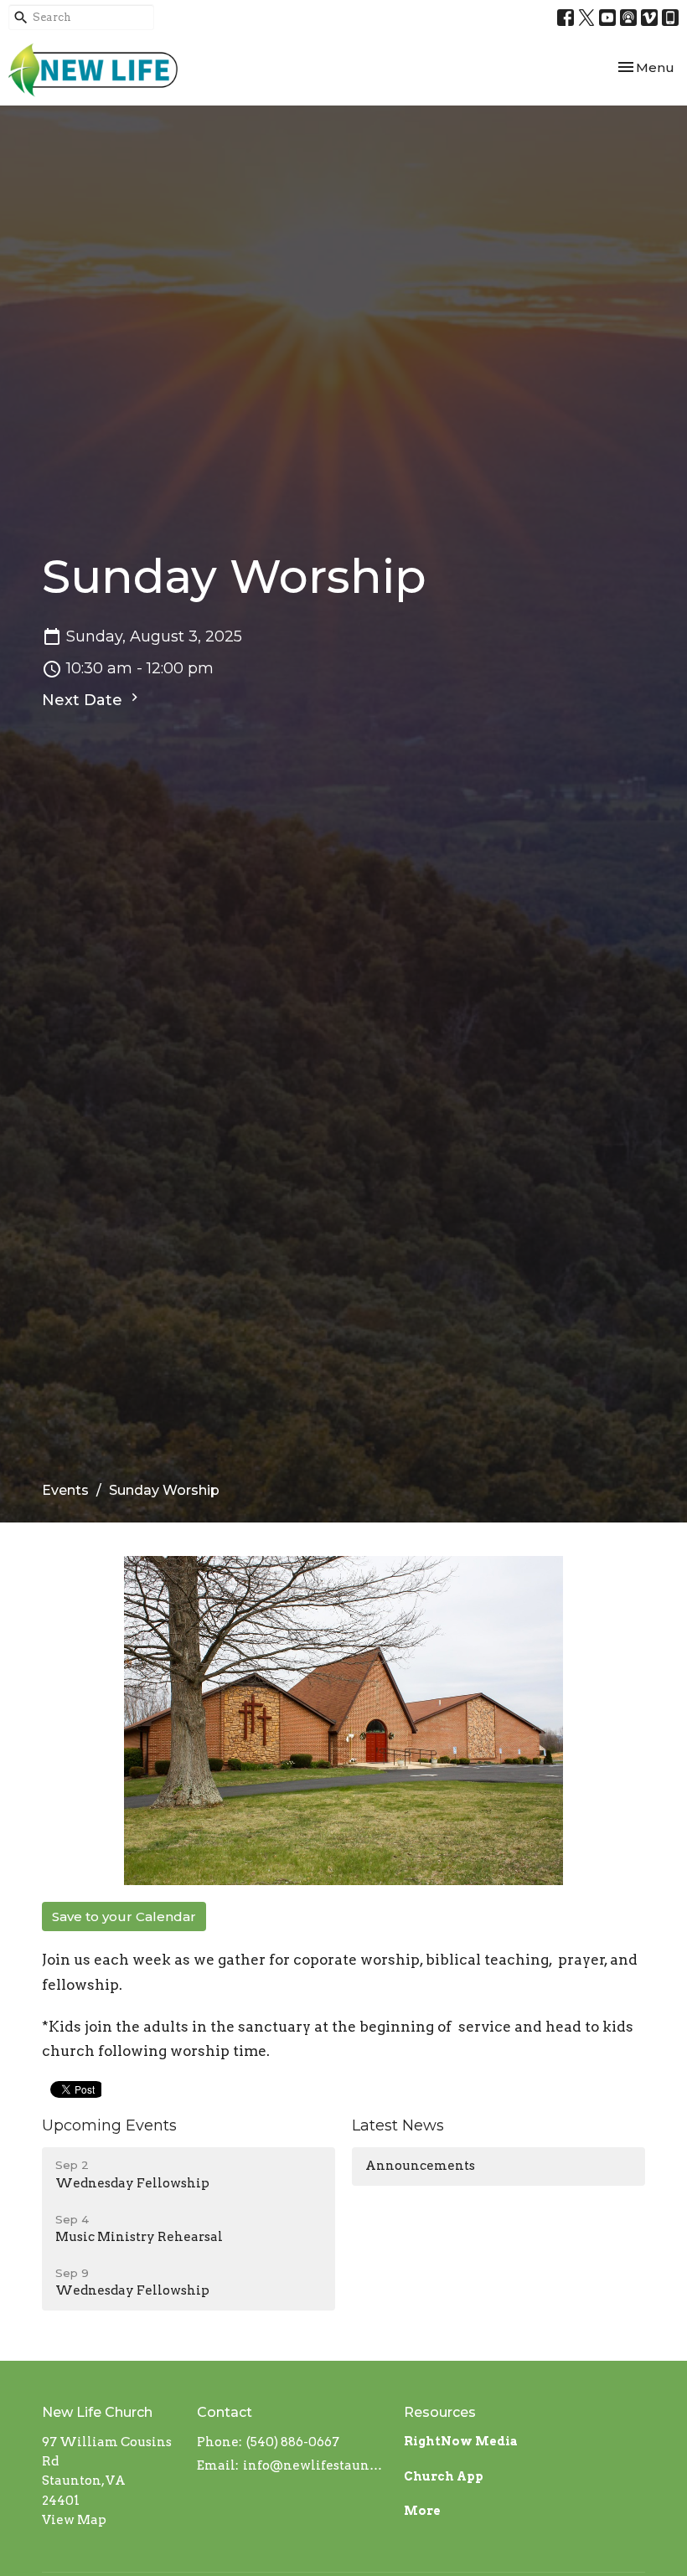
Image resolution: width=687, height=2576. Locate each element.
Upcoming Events (109, 2125)
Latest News (398, 2125)
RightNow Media (461, 2441)
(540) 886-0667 (293, 2442)
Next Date (84, 700)
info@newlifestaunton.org (315, 2465)
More (422, 2511)
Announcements (420, 2166)
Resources (440, 2412)
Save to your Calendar (124, 1917)
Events (65, 1490)
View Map (74, 2520)
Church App (444, 2476)
